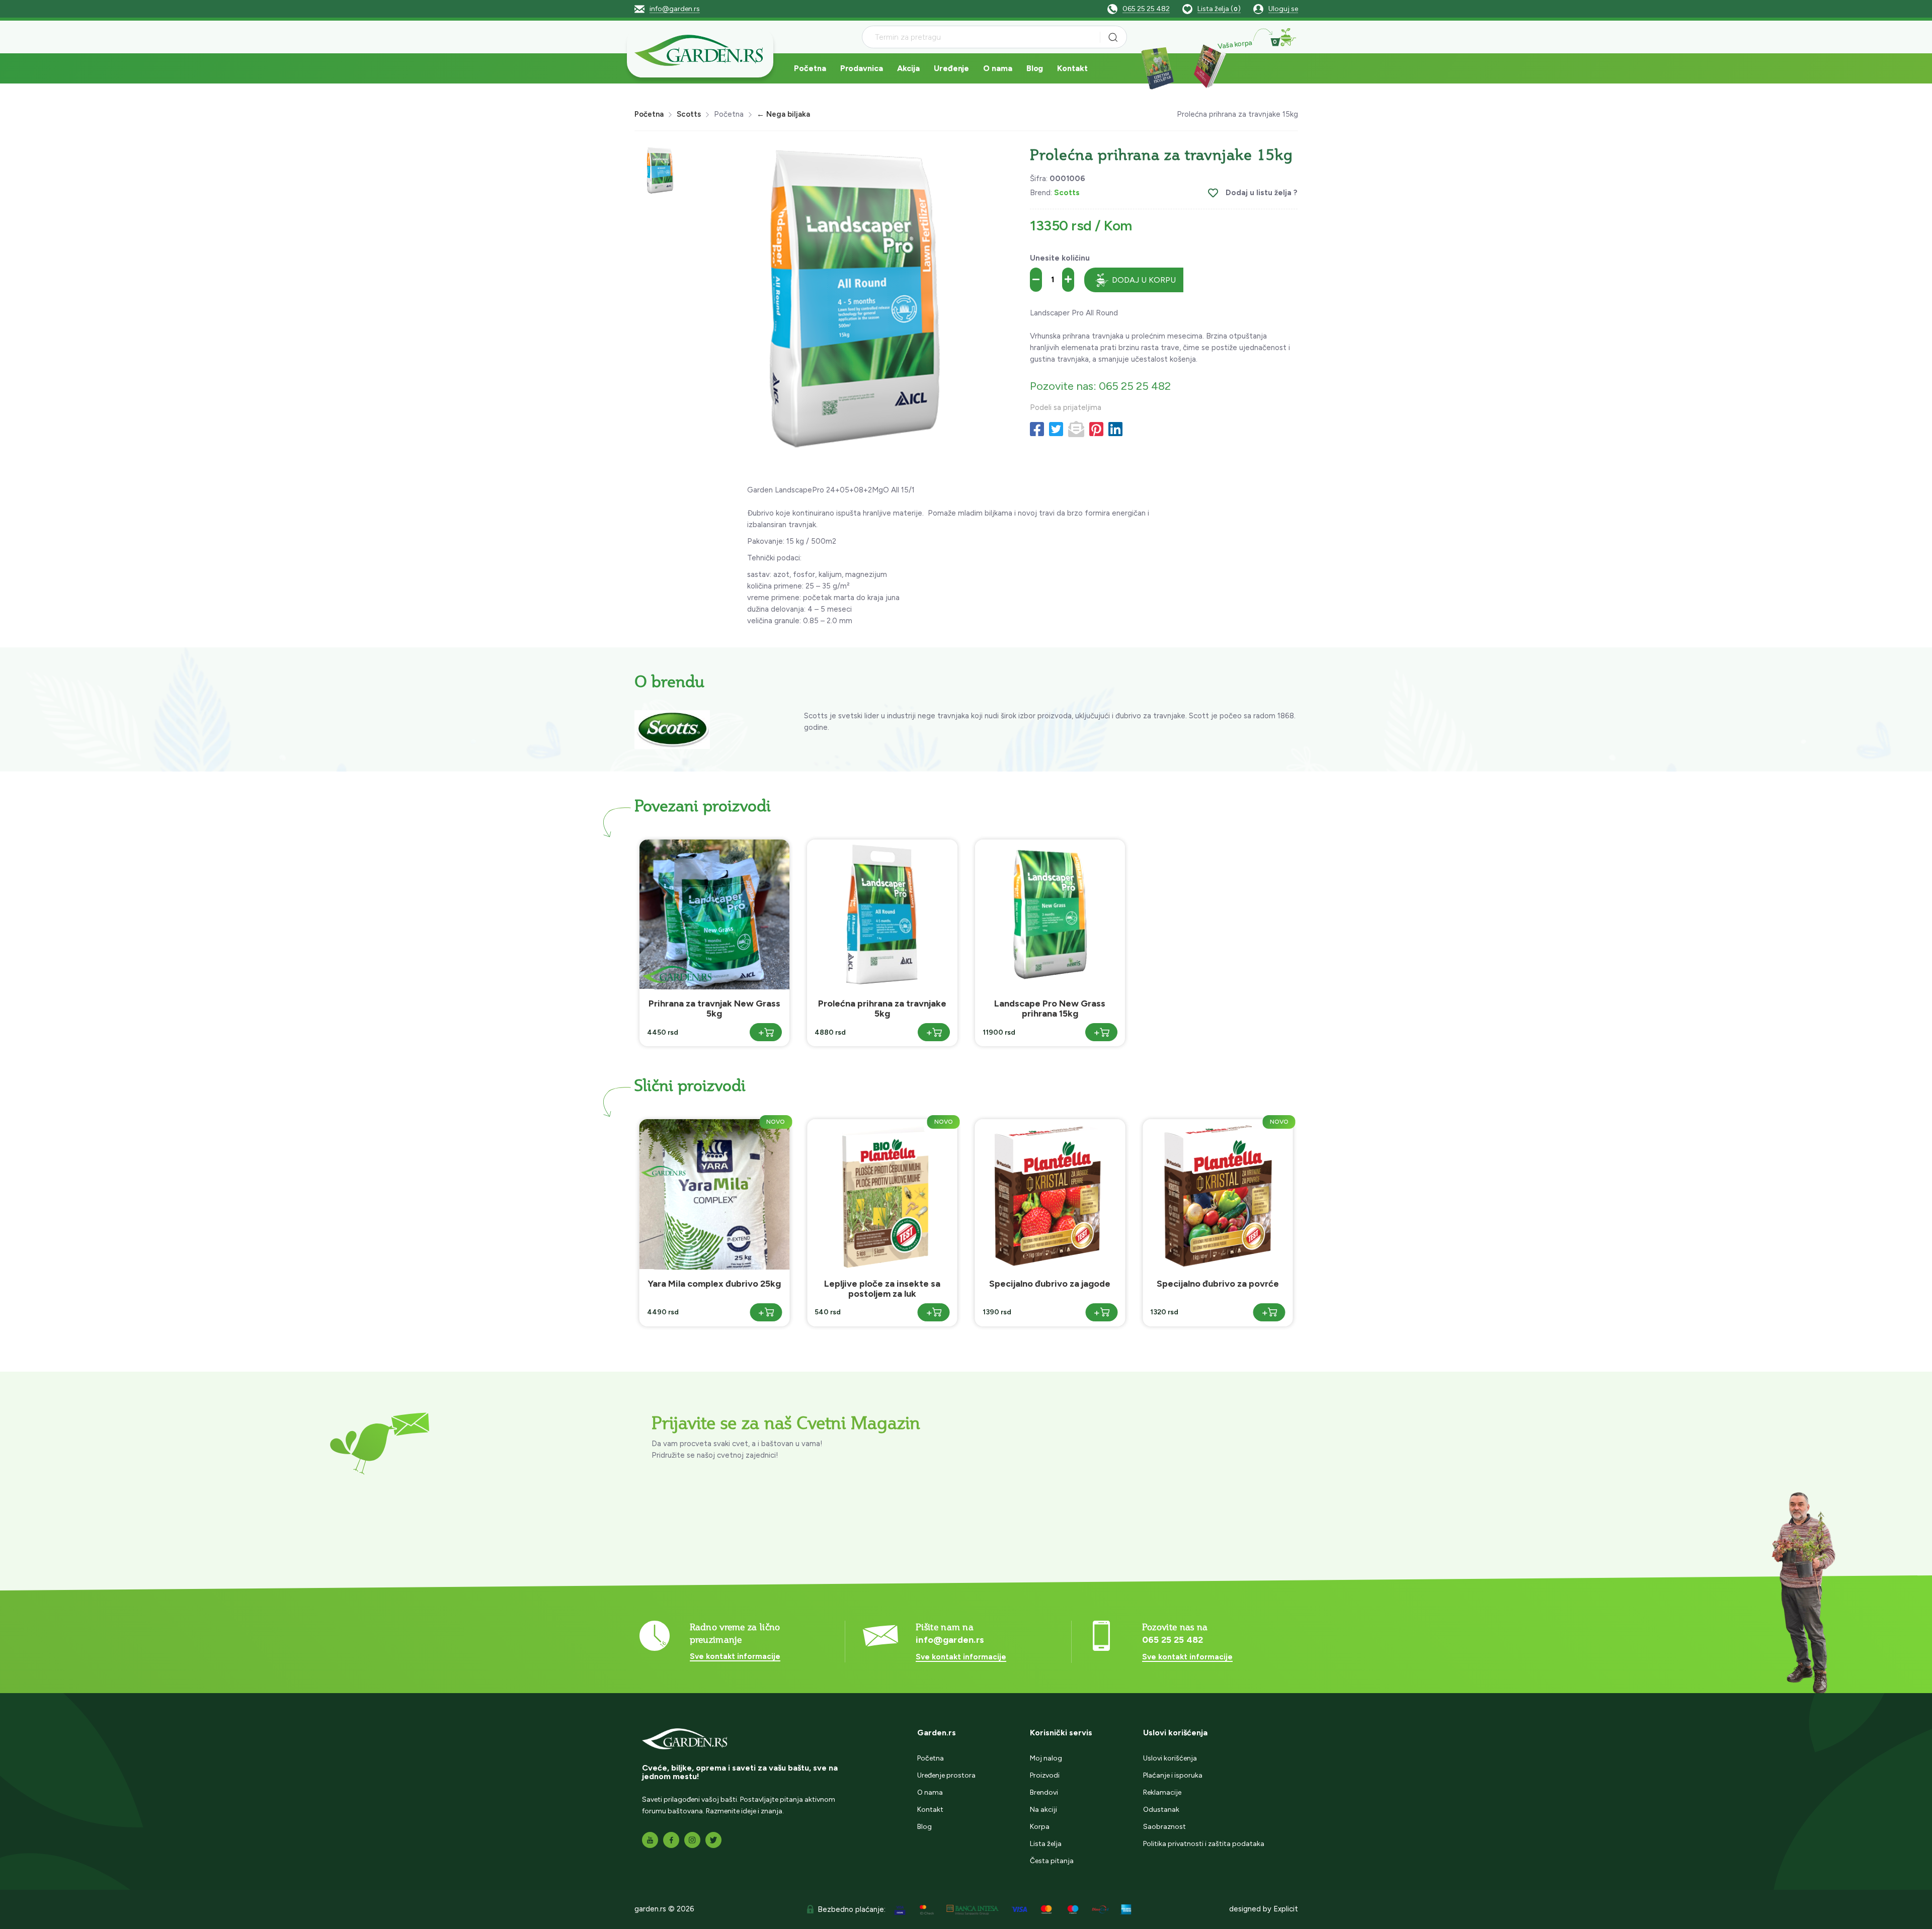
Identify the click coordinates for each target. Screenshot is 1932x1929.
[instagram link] (692, 1840)
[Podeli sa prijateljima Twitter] (1056, 430)
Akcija (908, 68)
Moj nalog (1046, 1758)
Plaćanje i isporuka (1173, 1775)
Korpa (1040, 1827)
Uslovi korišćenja (1170, 1758)
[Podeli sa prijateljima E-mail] (1076, 430)
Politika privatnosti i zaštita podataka (1204, 1844)
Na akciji (1043, 1810)
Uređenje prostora (946, 1775)
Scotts (689, 114)
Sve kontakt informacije (735, 1656)
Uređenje (951, 68)
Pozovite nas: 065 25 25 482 (1100, 386)
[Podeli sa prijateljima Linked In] (1115, 430)
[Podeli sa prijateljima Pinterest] (1096, 430)
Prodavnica (862, 68)
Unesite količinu (1060, 258)
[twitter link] (713, 1840)
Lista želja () (1219, 9)
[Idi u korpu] (1287, 37)
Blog (1035, 68)
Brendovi (1044, 1792)
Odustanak (1161, 1810)
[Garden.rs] (700, 52)
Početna (810, 68)
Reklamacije (1162, 1792)
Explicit (1286, 1909)
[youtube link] (650, 1840)
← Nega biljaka (783, 114)
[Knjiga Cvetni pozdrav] (1157, 67)
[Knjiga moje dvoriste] (1207, 67)
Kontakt (1072, 68)
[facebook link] (671, 1840)
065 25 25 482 (1146, 9)
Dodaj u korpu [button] (1144, 280)
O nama (997, 68)
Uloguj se (1283, 9)
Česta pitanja (1052, 1861)
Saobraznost (1164, 1827)
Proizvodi (1045, 1775)
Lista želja (1046, 1844)
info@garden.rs (675, 9)
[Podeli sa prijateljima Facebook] (1037, 430)
